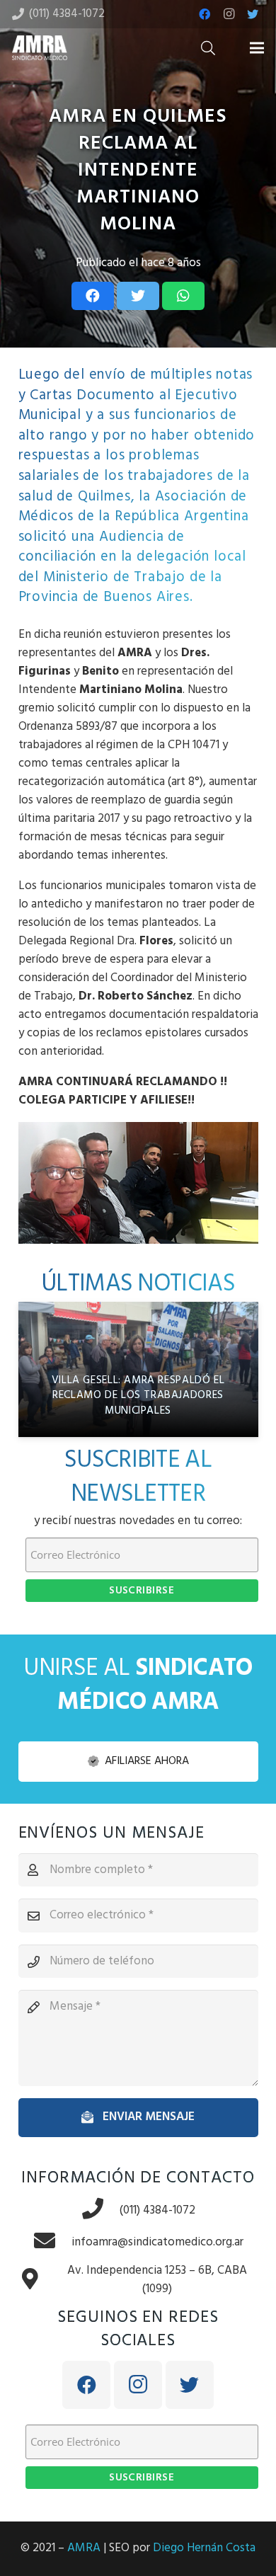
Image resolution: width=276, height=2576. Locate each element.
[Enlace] (40, 48)
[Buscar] (208, 48)
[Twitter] (253, 14)
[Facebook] (205, 14)
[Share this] (93, 296)
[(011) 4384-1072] (100, 2210)
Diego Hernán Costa (204, 2548)
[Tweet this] (138, 296)
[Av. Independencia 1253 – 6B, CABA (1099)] (38, 2280)
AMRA (84, 2548)
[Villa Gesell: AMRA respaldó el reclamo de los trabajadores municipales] (138, 1369)
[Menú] (257, 48)
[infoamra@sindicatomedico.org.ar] (52, 2242)
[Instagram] (229, 14)
